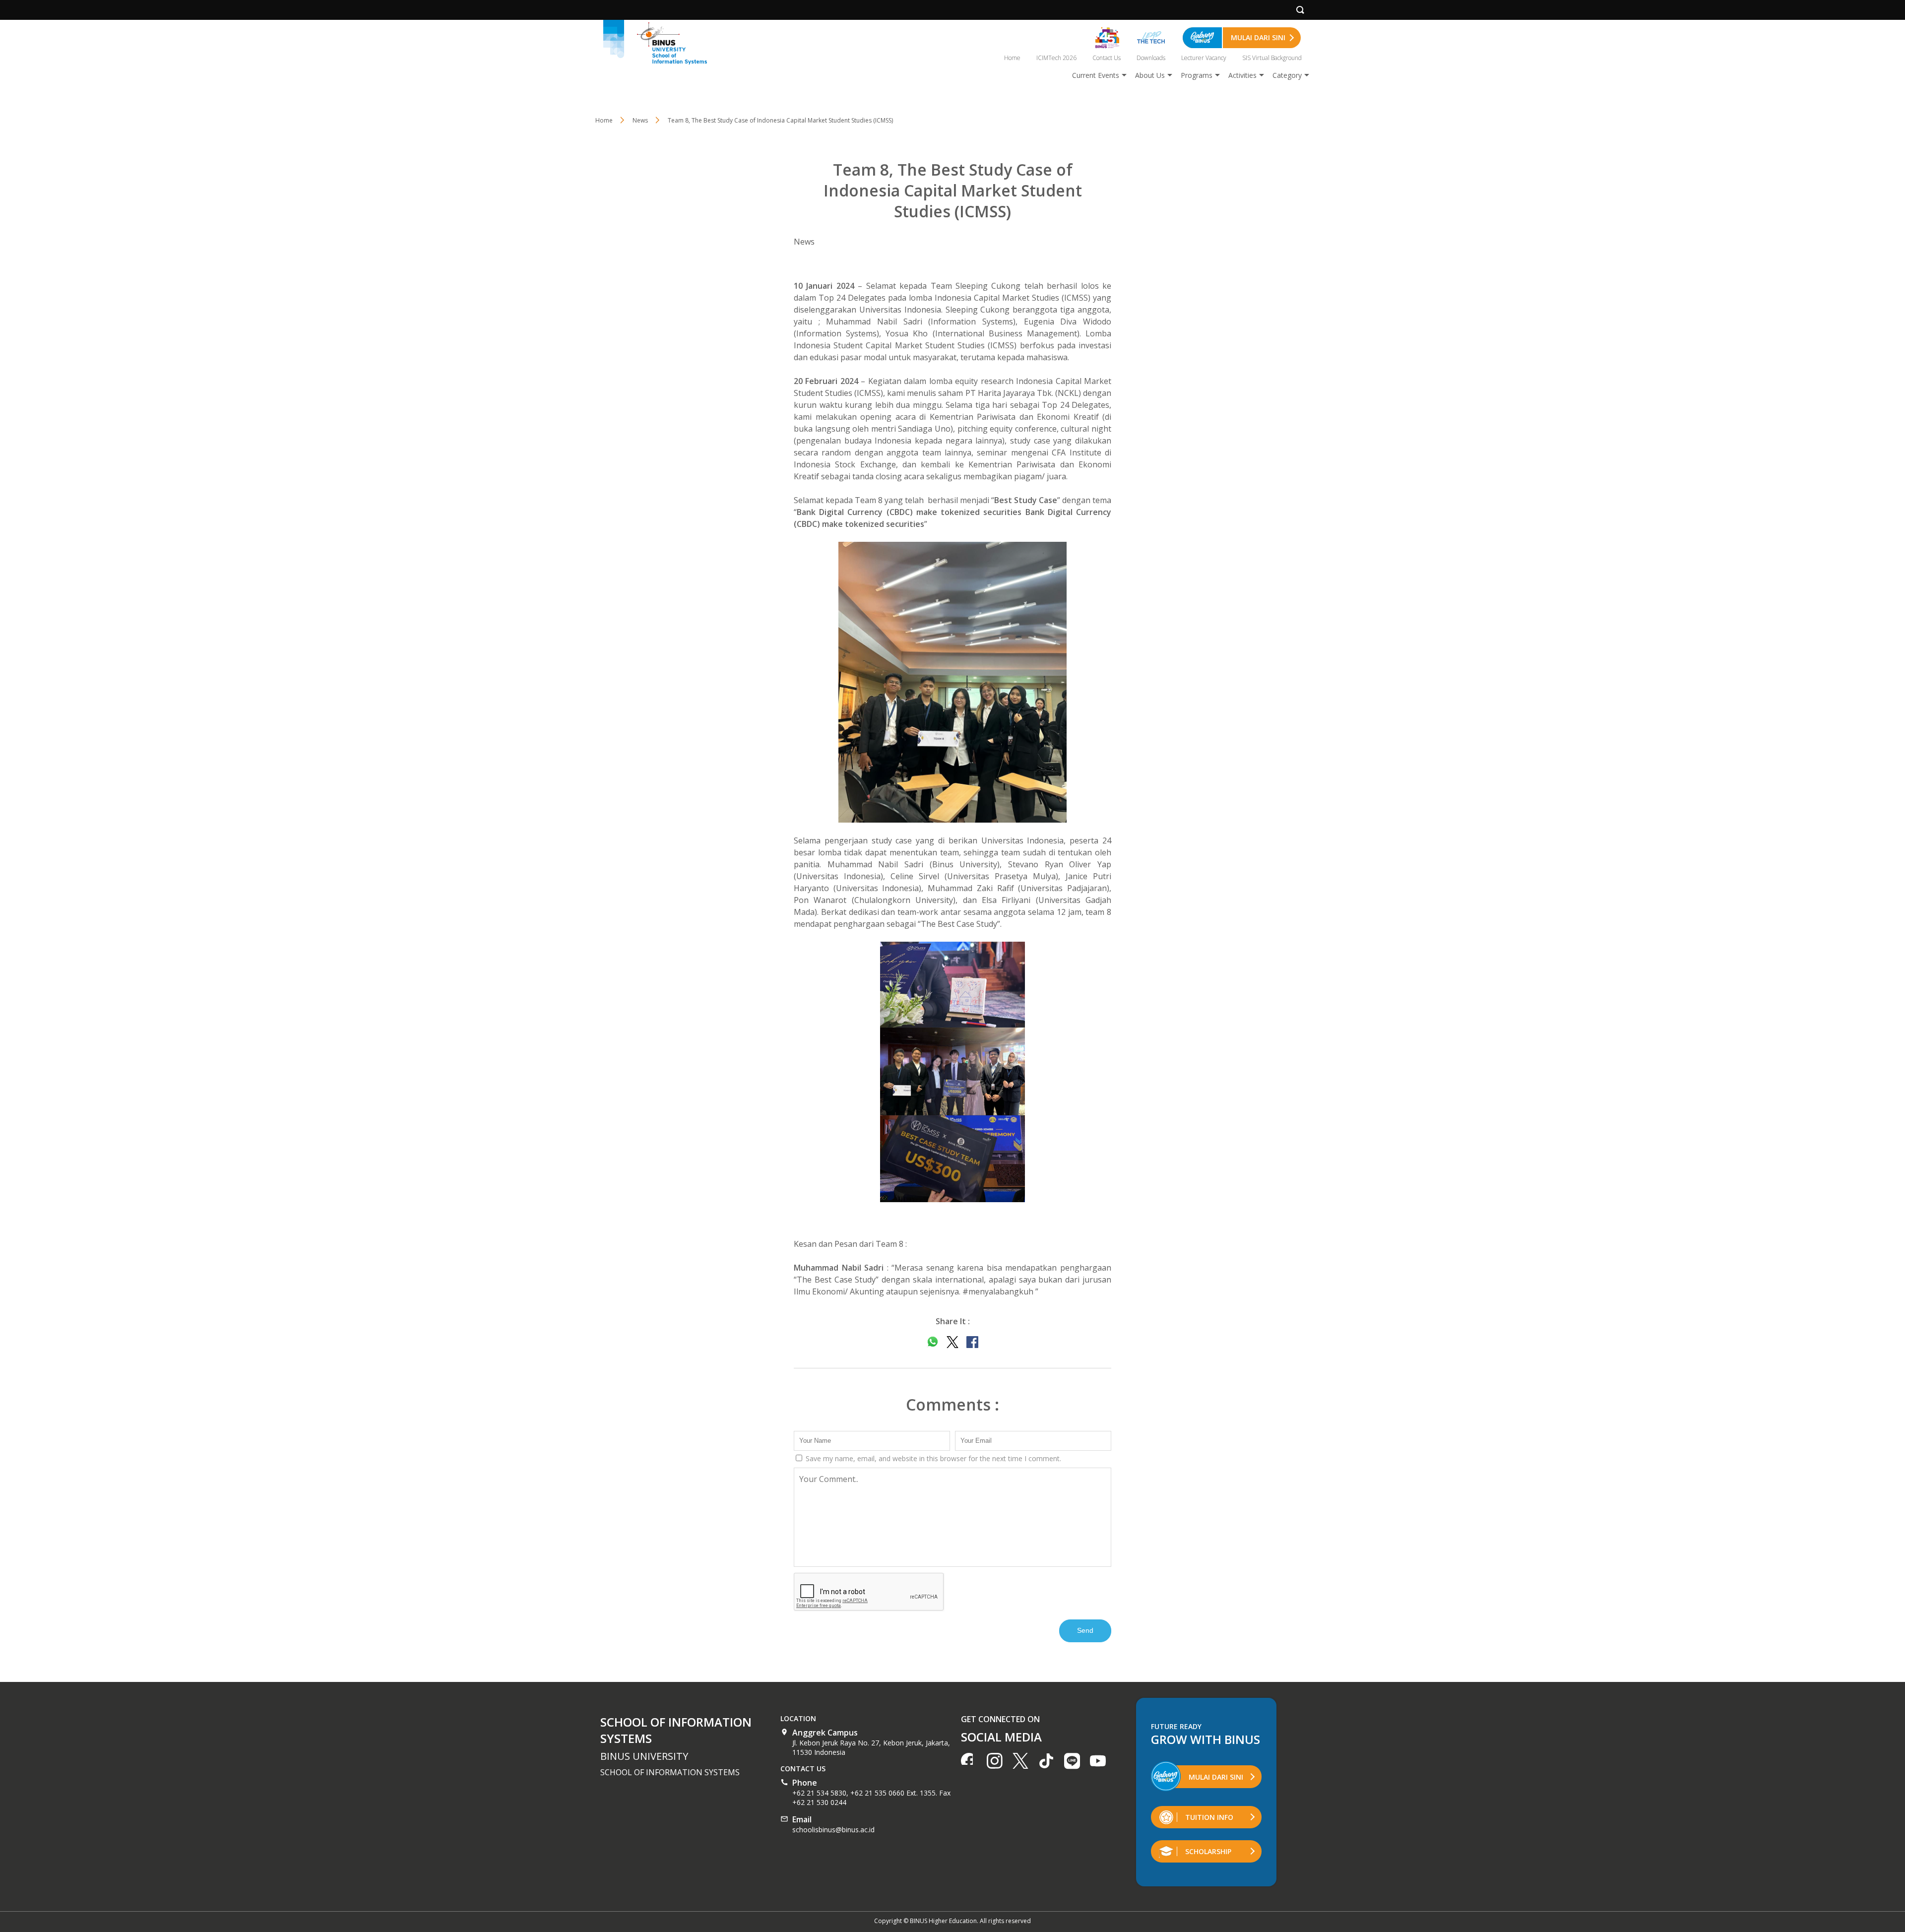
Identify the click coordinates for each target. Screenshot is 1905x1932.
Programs (1197, 75)
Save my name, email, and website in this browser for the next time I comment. (932, 1458)
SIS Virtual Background (1272, 58)
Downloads (1151, 58)
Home (1012, 58)
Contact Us (1107, 58)
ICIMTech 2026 (1056, 58)
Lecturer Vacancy (1204, 58)
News (804, 242)
